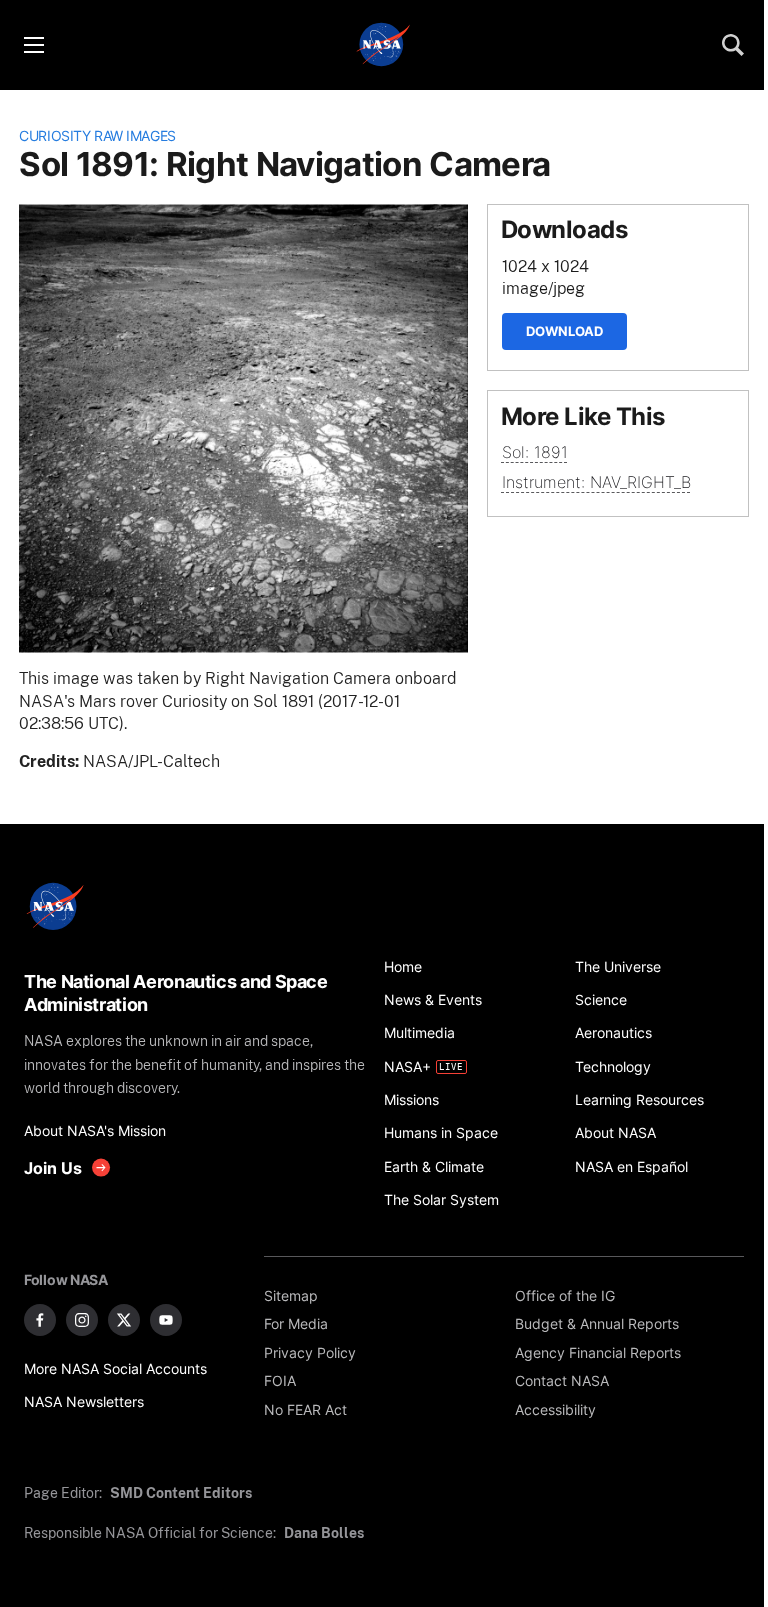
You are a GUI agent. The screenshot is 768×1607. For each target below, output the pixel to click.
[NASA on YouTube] (166, 1320)
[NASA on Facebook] (40, 1320)
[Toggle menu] (33, 45)
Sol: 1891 (535, 452)
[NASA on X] (124, 1320)
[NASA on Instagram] (82, 1320)
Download (564, 331)
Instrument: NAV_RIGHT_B (596, 482)
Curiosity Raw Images (97, 135)
